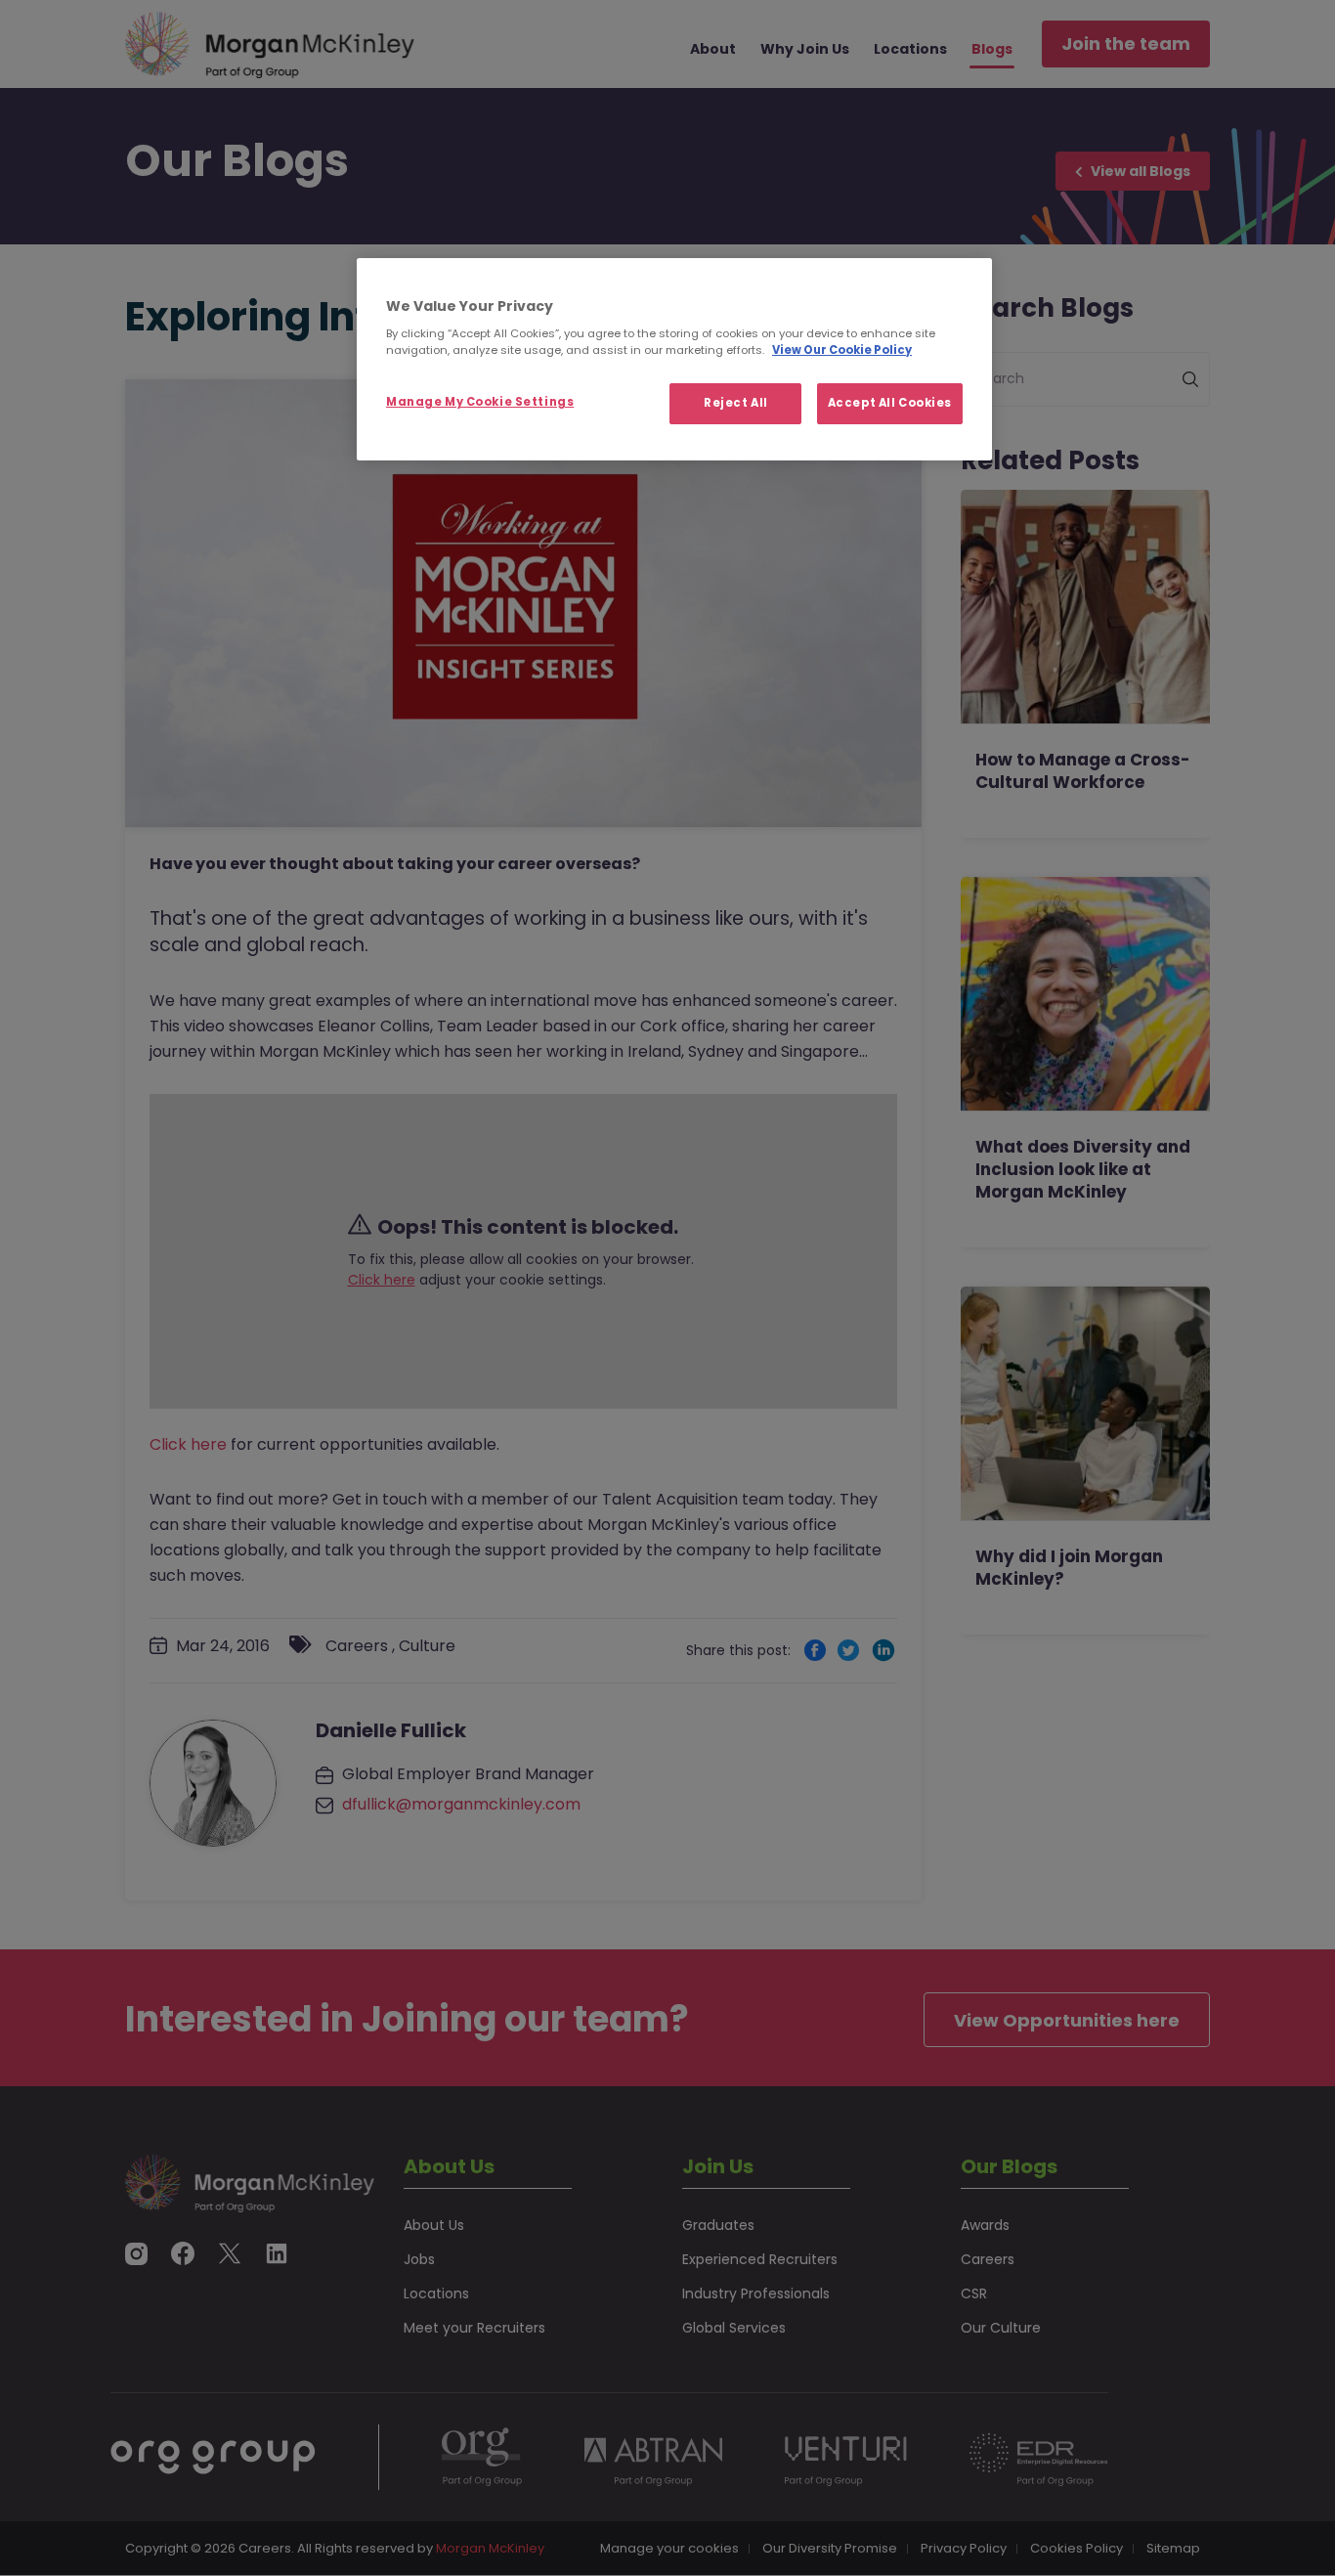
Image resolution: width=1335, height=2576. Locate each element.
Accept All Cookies (890, 403)
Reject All (736, 403)
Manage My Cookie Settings (480, 402)
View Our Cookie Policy (842, 350)
